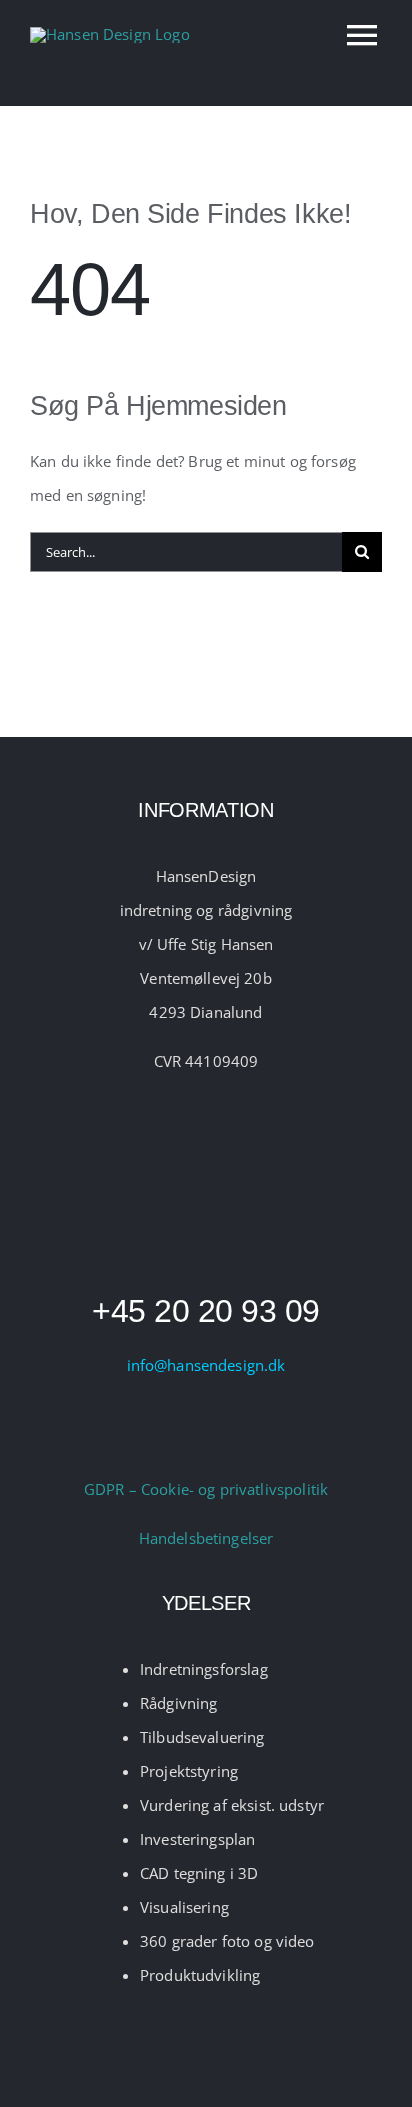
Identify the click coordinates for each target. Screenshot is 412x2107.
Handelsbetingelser (206, 1538)
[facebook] (184, 1432)
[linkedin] (227, 1432)
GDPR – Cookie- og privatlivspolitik (206, 1489)
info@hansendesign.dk (206, 1365)
